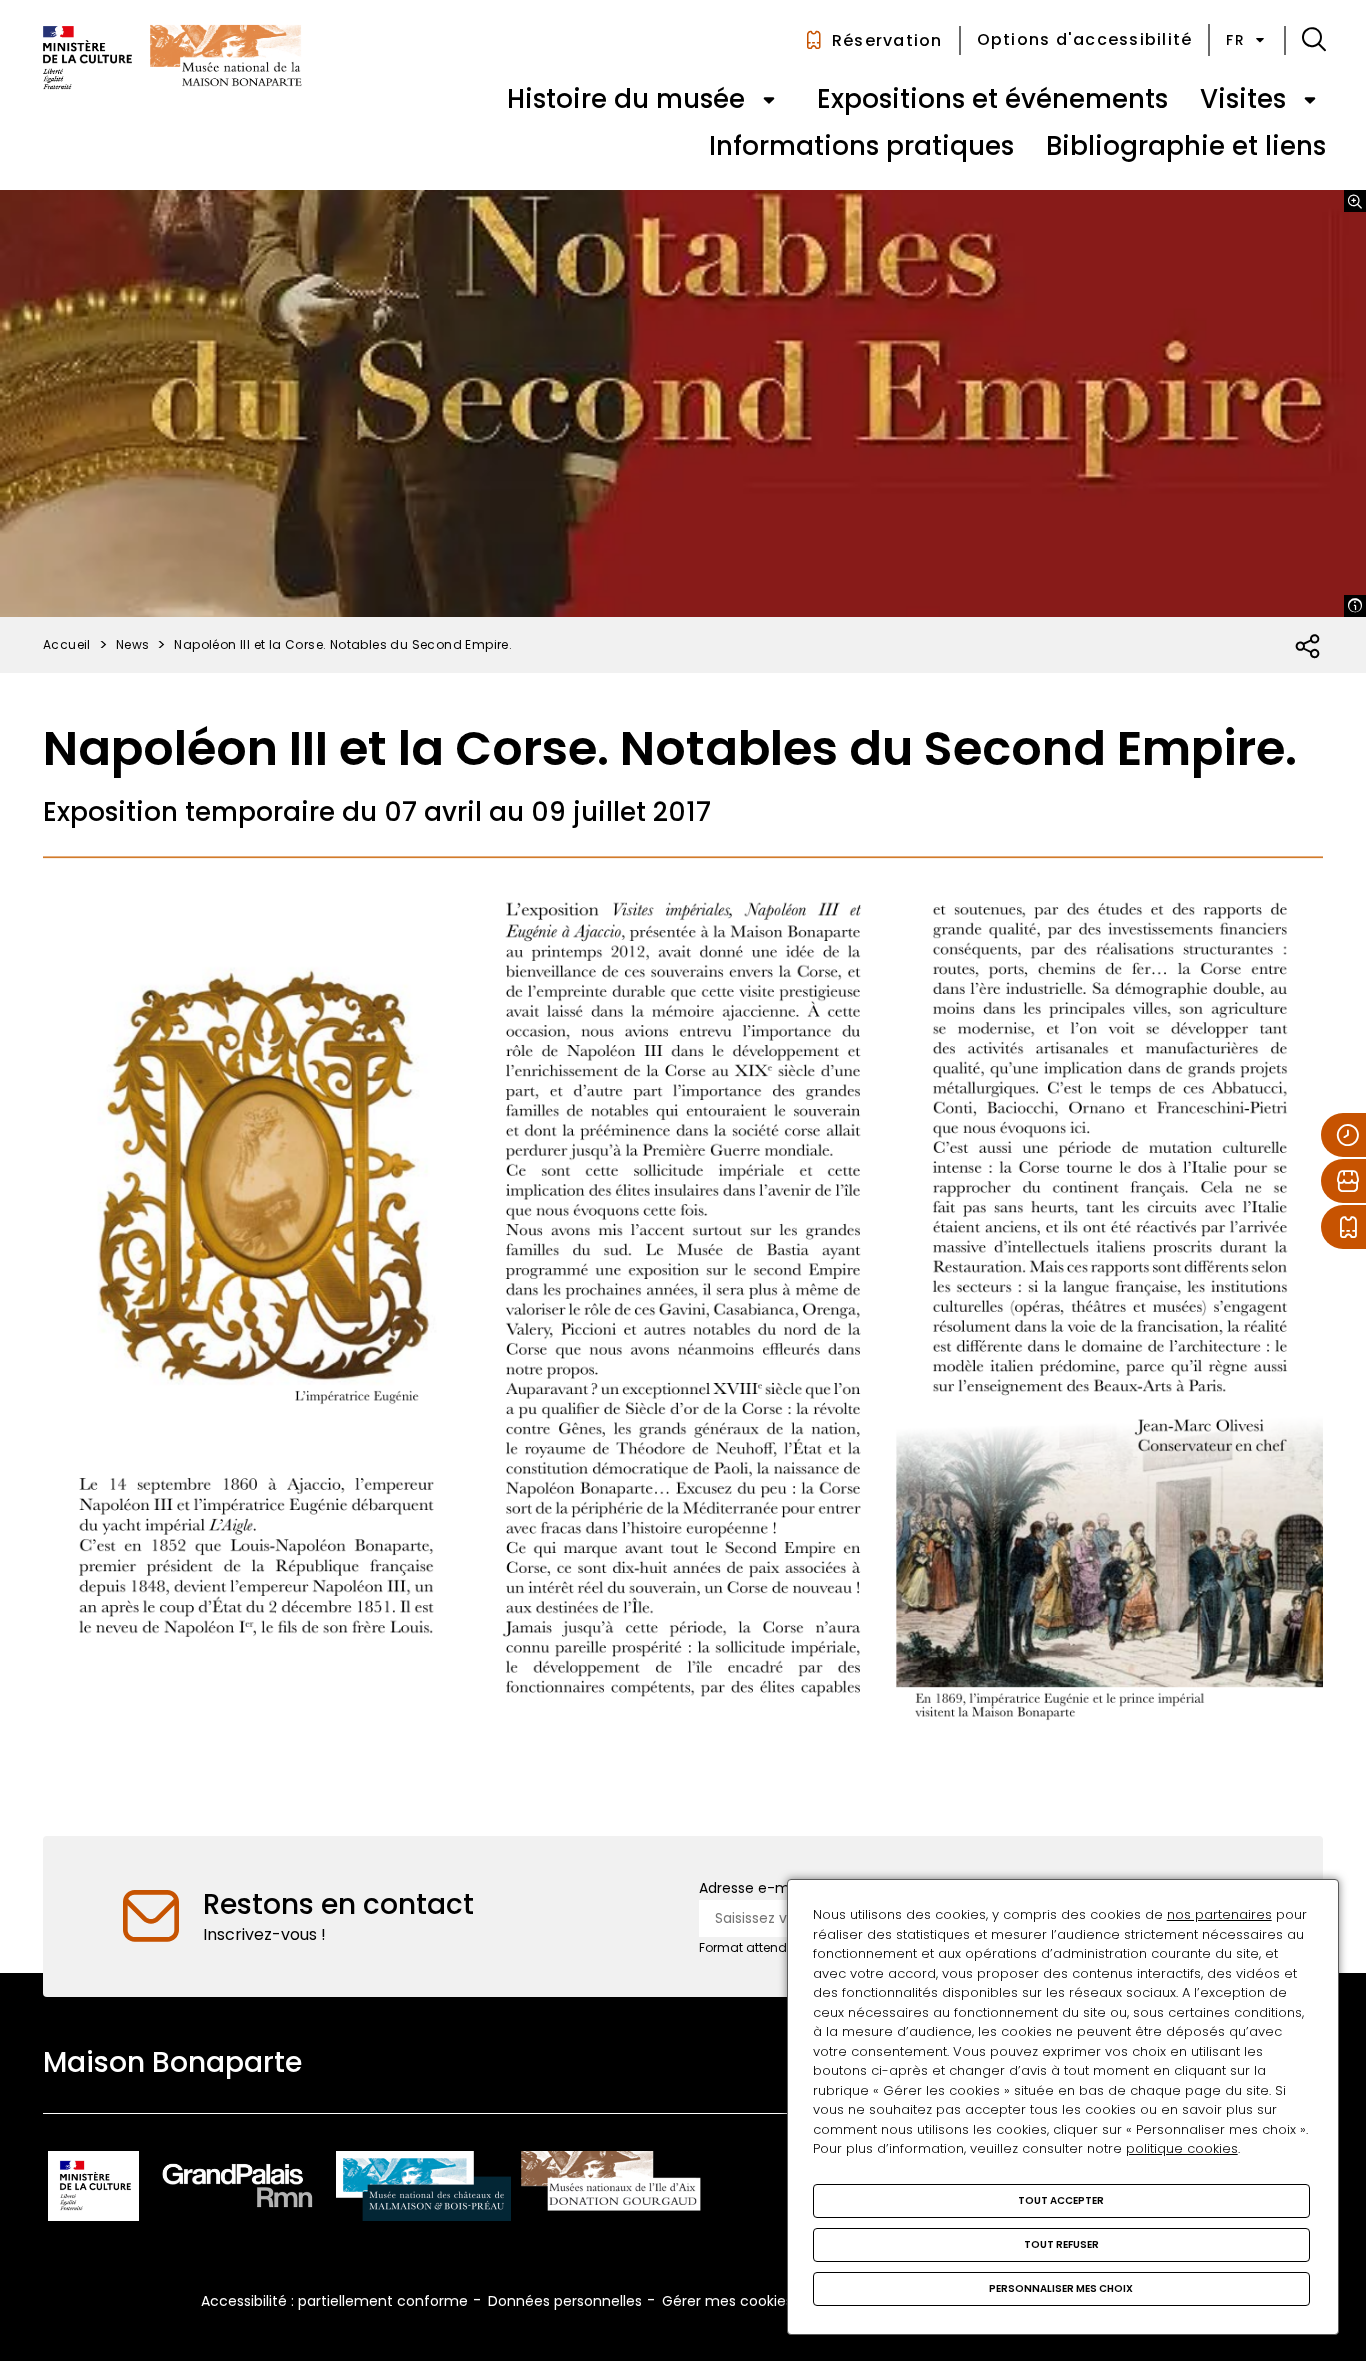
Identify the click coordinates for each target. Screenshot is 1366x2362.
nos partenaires (1219, 1914)
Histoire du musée (626, 99)
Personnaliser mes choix (1061, 2288)
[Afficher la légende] (1355, 606)
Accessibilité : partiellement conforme (334, 2301)
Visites (1243, 99)
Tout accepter (1061, 2200)
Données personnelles (565, 2301)
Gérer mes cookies (727, 2301)
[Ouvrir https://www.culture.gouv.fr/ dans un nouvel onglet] (93, 2189)
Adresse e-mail (752, 1888)
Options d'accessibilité (1085, 39)
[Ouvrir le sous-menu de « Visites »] (1310, 100)
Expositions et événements (992, 99)
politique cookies (1182, 2148)
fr (1235, 40)
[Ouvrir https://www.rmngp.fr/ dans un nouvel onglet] (238, 2189)
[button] (1314, 40)
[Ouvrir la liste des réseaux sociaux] (1308, 647)
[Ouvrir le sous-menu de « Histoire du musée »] (769, 100)
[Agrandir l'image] (1355, 201)
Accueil (67, 644)
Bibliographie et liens (1186, 146)
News (133, 644)
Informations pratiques (861, 146)
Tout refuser (1061, 2244)
